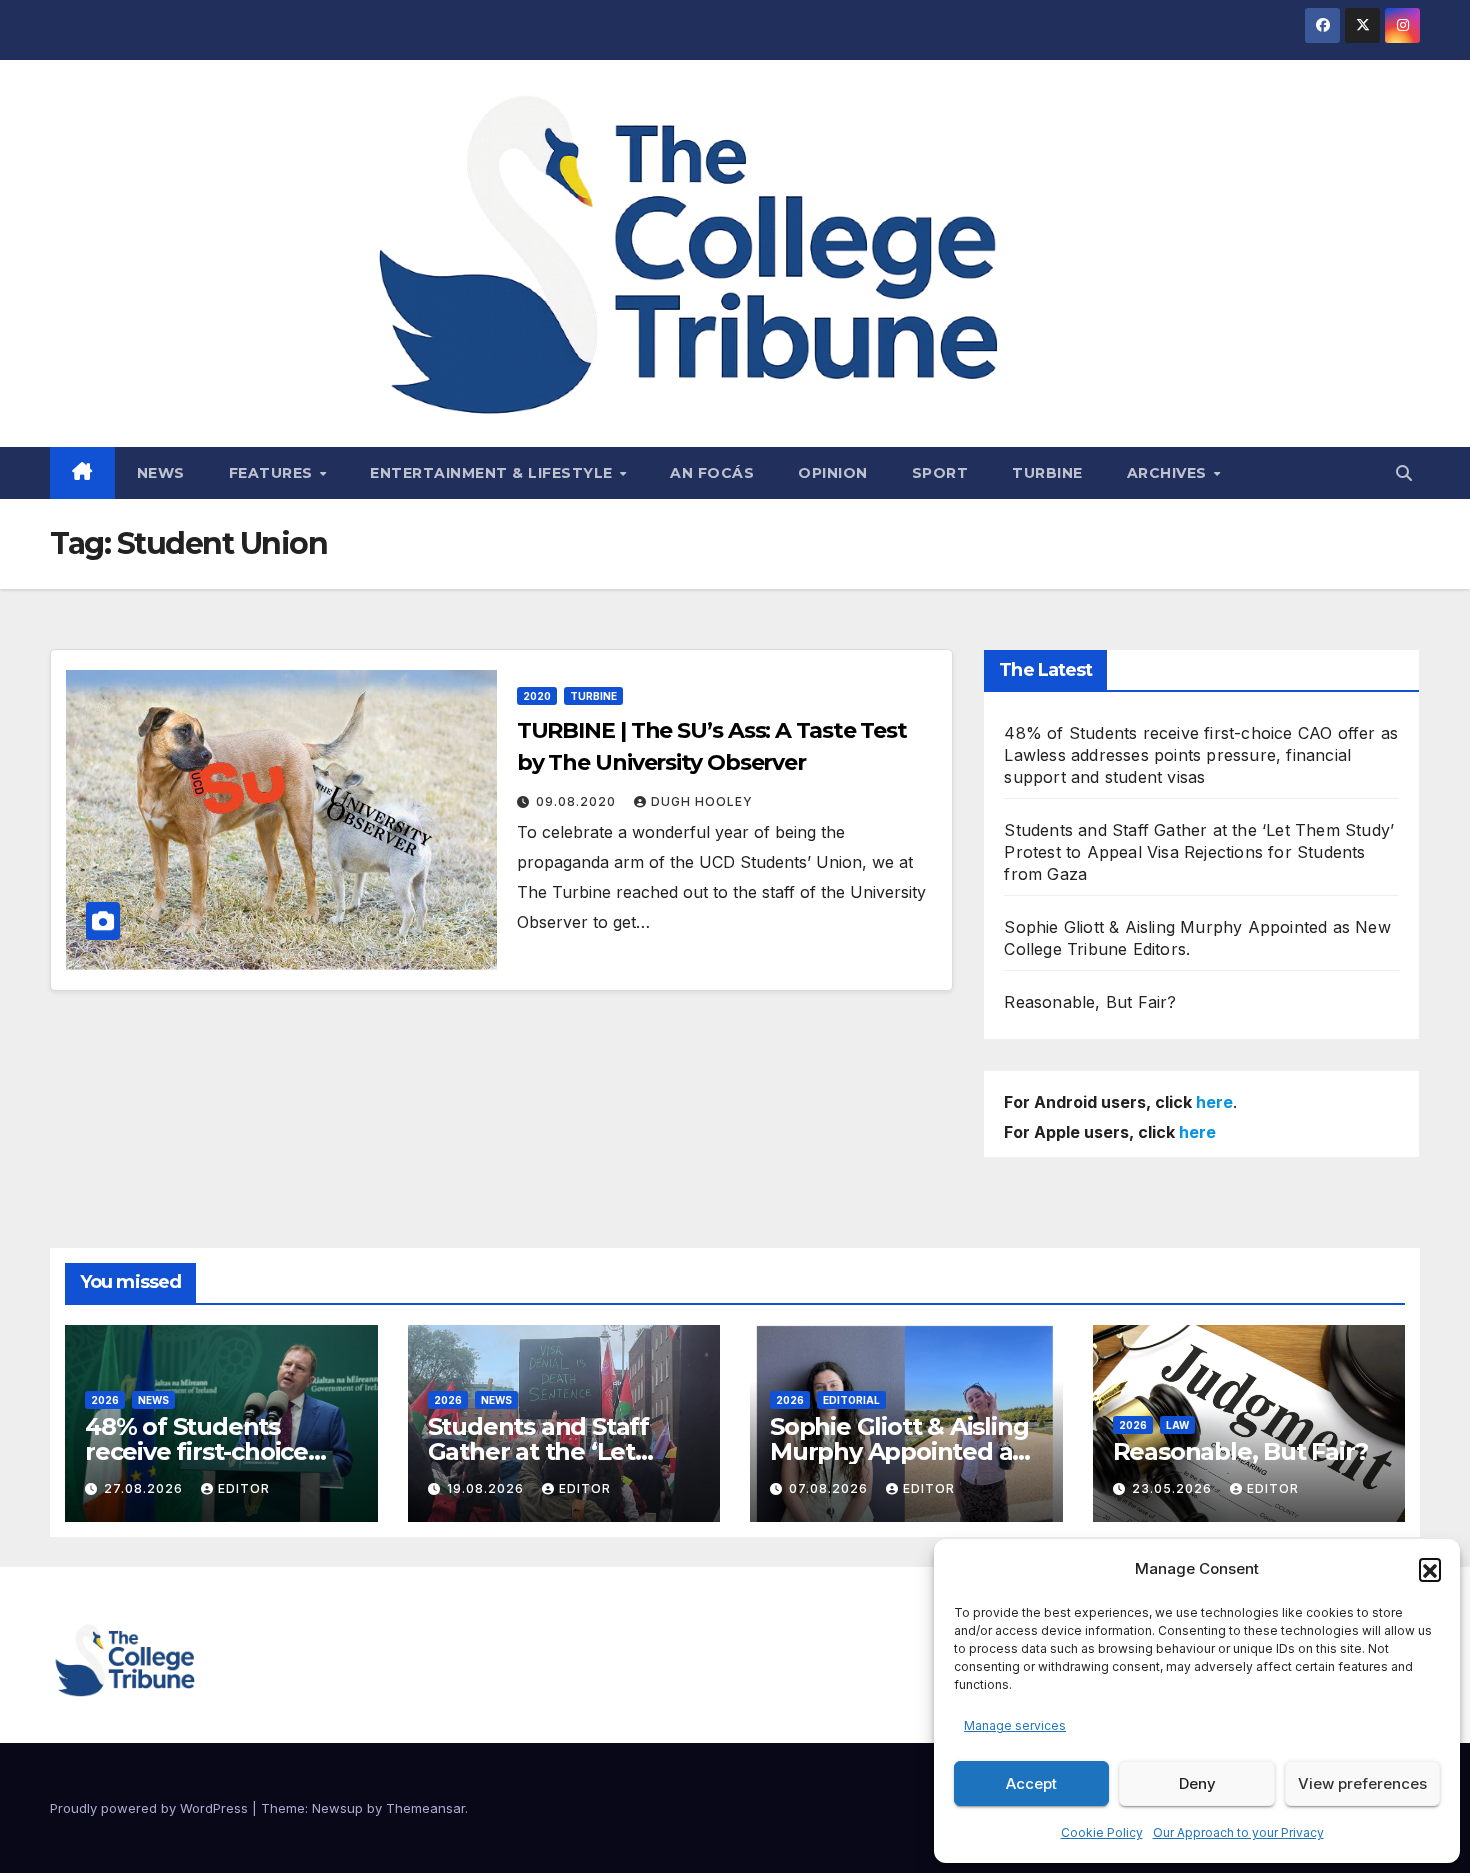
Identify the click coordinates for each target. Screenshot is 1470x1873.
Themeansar (425, 1808)
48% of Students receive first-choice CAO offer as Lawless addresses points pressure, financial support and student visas (1201, 755)
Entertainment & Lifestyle (493, 473)
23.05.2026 (1174, 1488)
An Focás (712, 473)
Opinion (833, 473)
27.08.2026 (145, 1488)
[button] (1430, 1569)
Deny (1197, 1783)
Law (1177, 1425)
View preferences (1362, 1783)
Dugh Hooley (702, 801)
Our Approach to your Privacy (1238, 1832)
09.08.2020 (578, 801)
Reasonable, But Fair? (1090, 1002)
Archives (1169, 473)
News (161, 473)
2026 (105, 1400)
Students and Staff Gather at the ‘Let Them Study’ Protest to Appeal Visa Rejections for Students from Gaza (1199, 852)
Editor (244, 1488)
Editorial (851, 1400)
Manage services (1015, 1725)
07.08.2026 (830, 1488)
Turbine (1047, 473)
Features (273, 473)
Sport (940, 473)
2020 (537, 696)
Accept (1031, 1783)
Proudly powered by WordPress (151, 1808)
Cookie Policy (1102, 1832)
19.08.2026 (487, 1488)
